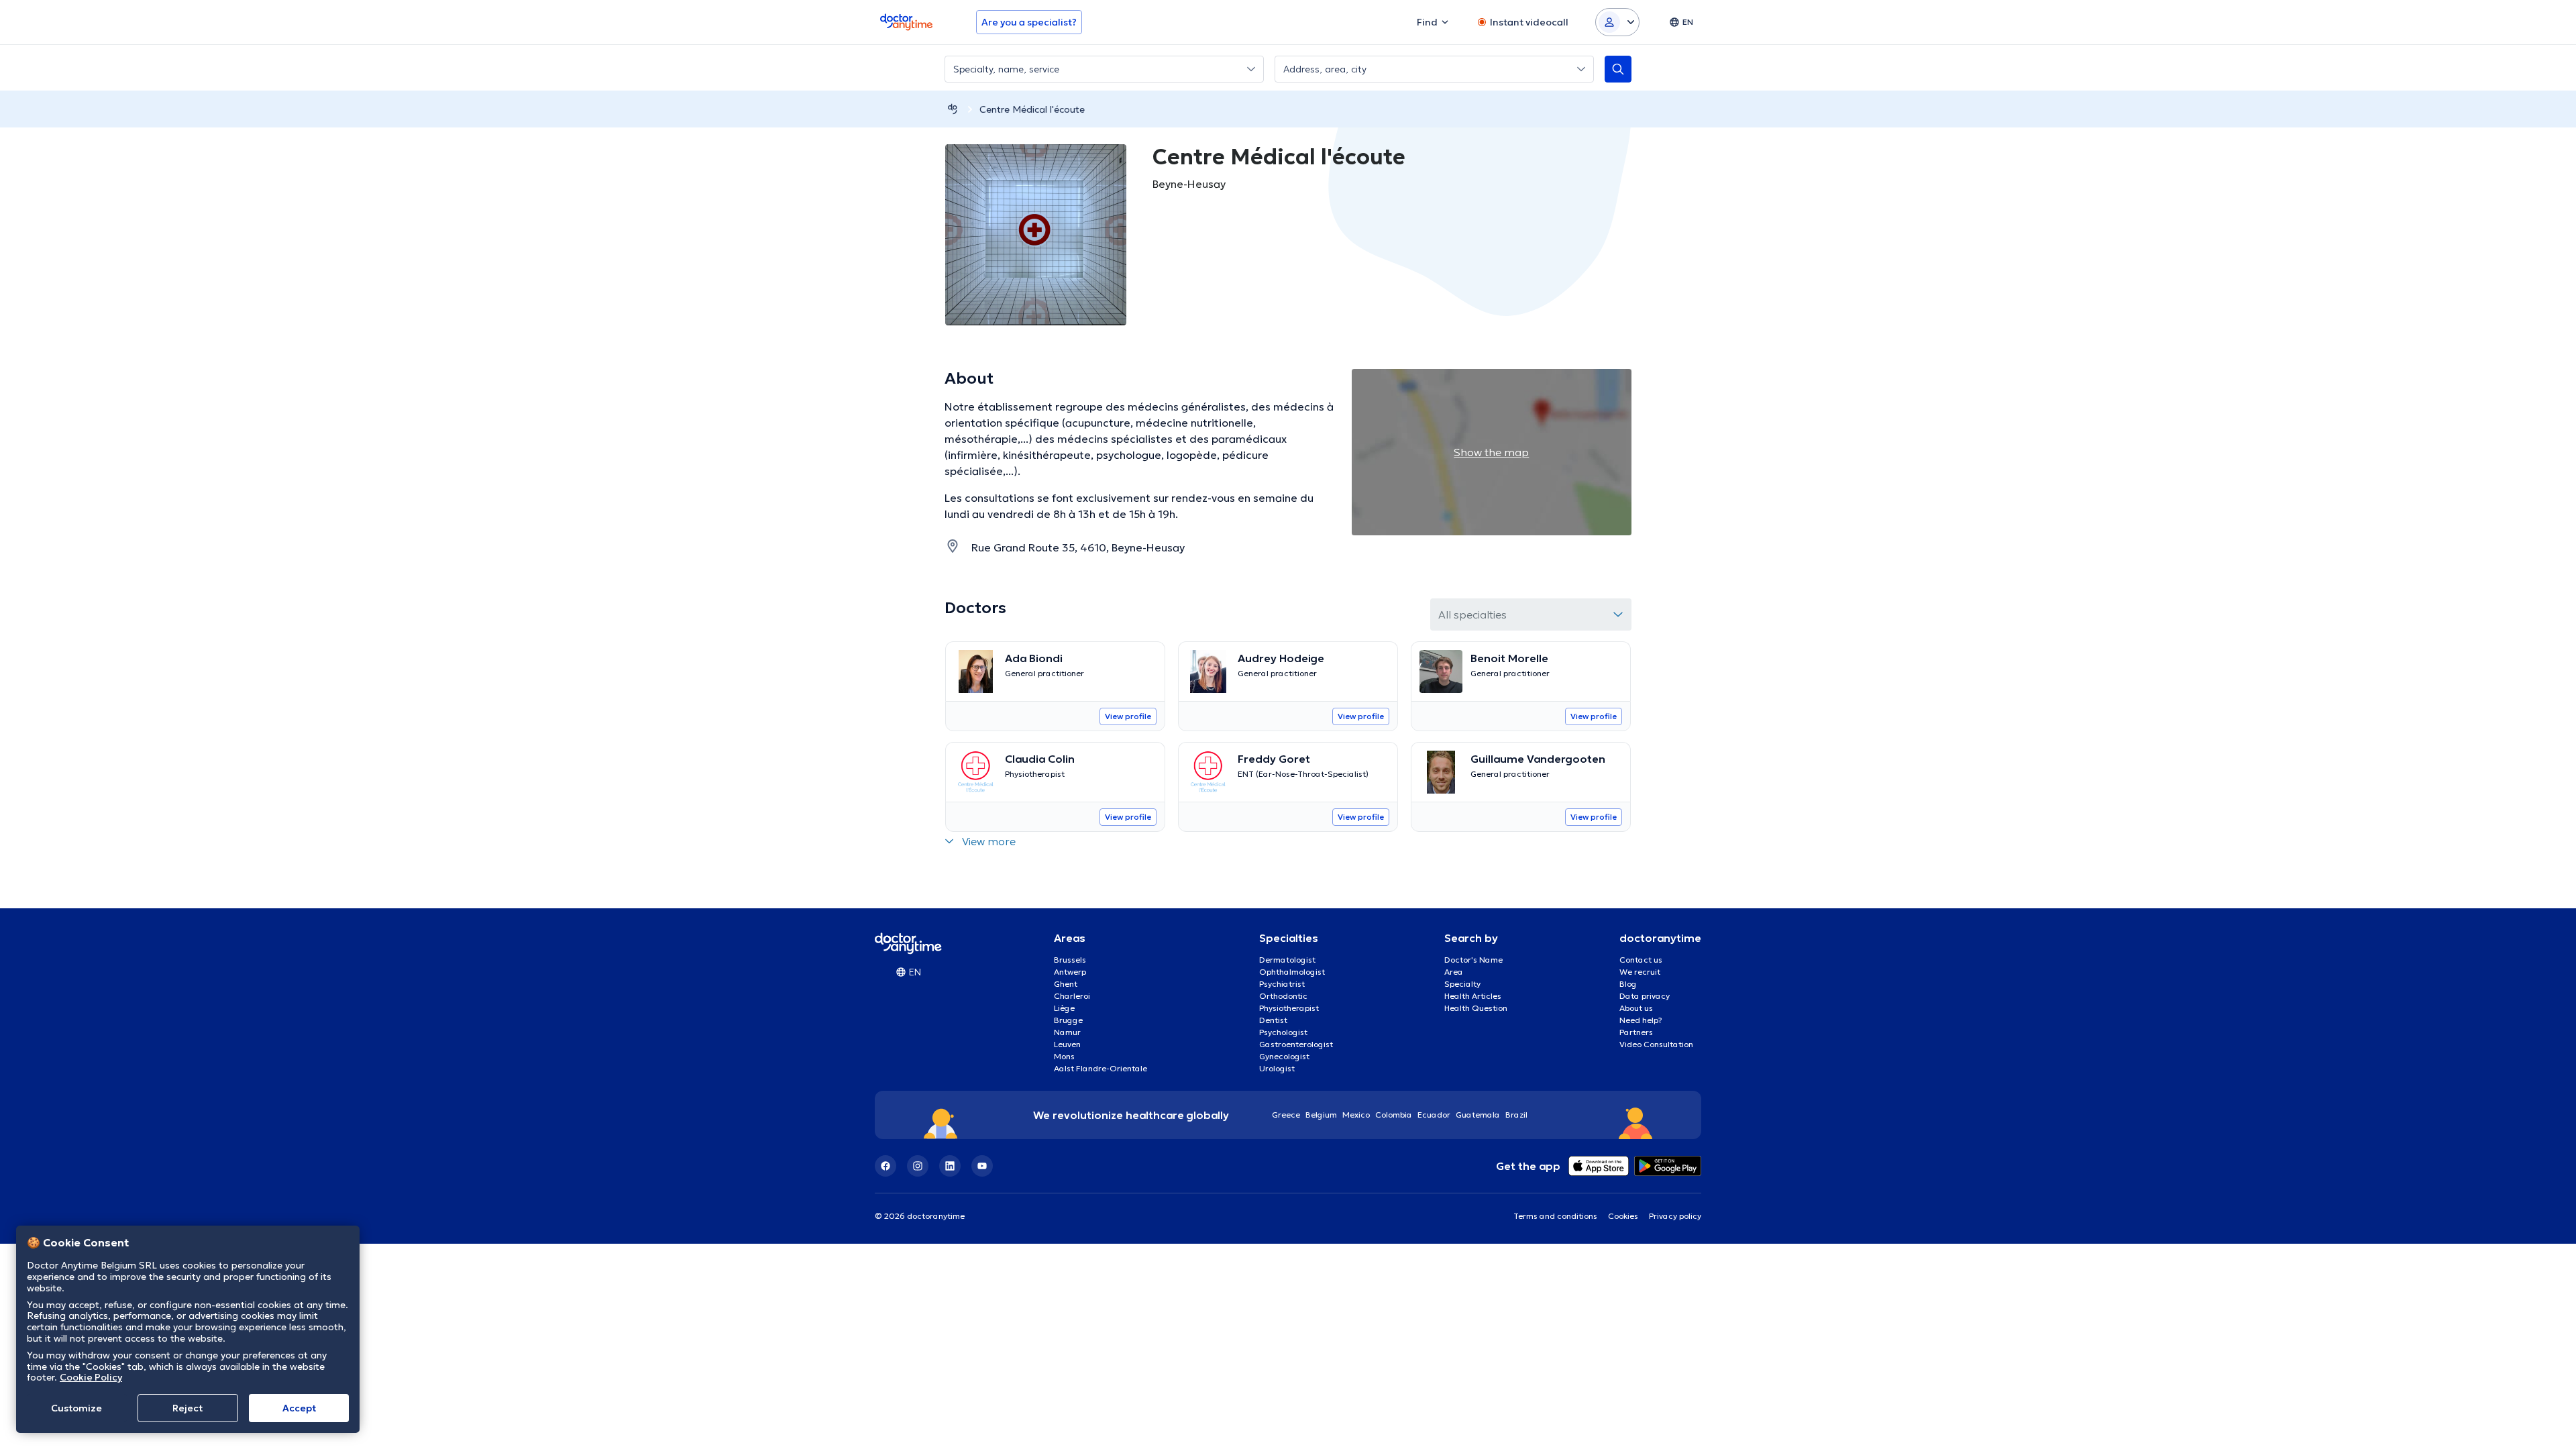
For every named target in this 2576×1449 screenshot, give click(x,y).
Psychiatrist (1282, 984)
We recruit (1640, 972)
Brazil (1516, 1115)
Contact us (1641, 960)
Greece (1286, 1115)
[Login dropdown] (1617, 22)
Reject (187, 1408)
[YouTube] (982, 1166)
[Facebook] (885, 1166)
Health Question (1476, 1008)
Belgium (1321, 1115)
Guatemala (1478, 1115)
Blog (1628, 984)
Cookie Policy (91, 1377)
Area (1454, 972)
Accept (299, 1408)
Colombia (1394, 1115)
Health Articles (1473, 996)
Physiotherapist (1289, 1008)
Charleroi (1072, 996)
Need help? (1641, 1020)
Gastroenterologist (1296, 1044)
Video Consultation (1656, 1044)
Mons (1064, 1056)
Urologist (1277, 1068)
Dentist (1273, 1020)
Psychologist (1283, 1032)
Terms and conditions (1555, 1216)
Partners (1636, 1032)
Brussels (1070, 960)
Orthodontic (1283, 996)
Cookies (1623, 1216)
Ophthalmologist (1292, 972)
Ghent (1066, 984)
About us (1636, 1008)
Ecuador (1434, 1115)
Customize (76, 1408)
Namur (1067, 1032)
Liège (1064, 1008)
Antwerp (1070, 972)
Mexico (1356, 1115)
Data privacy (1645, 996)
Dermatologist (1287, 960)
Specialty (1462, 984)
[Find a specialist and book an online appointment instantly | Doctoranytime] (953, 109)
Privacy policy (1675, 1216)
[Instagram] (918, 1166)
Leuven (1067, 1044)
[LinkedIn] (950, 1166)
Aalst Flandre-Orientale (1101, 1068)
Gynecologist (1284, 1056)
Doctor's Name (1473, 960)
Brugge (1068, 1020)
